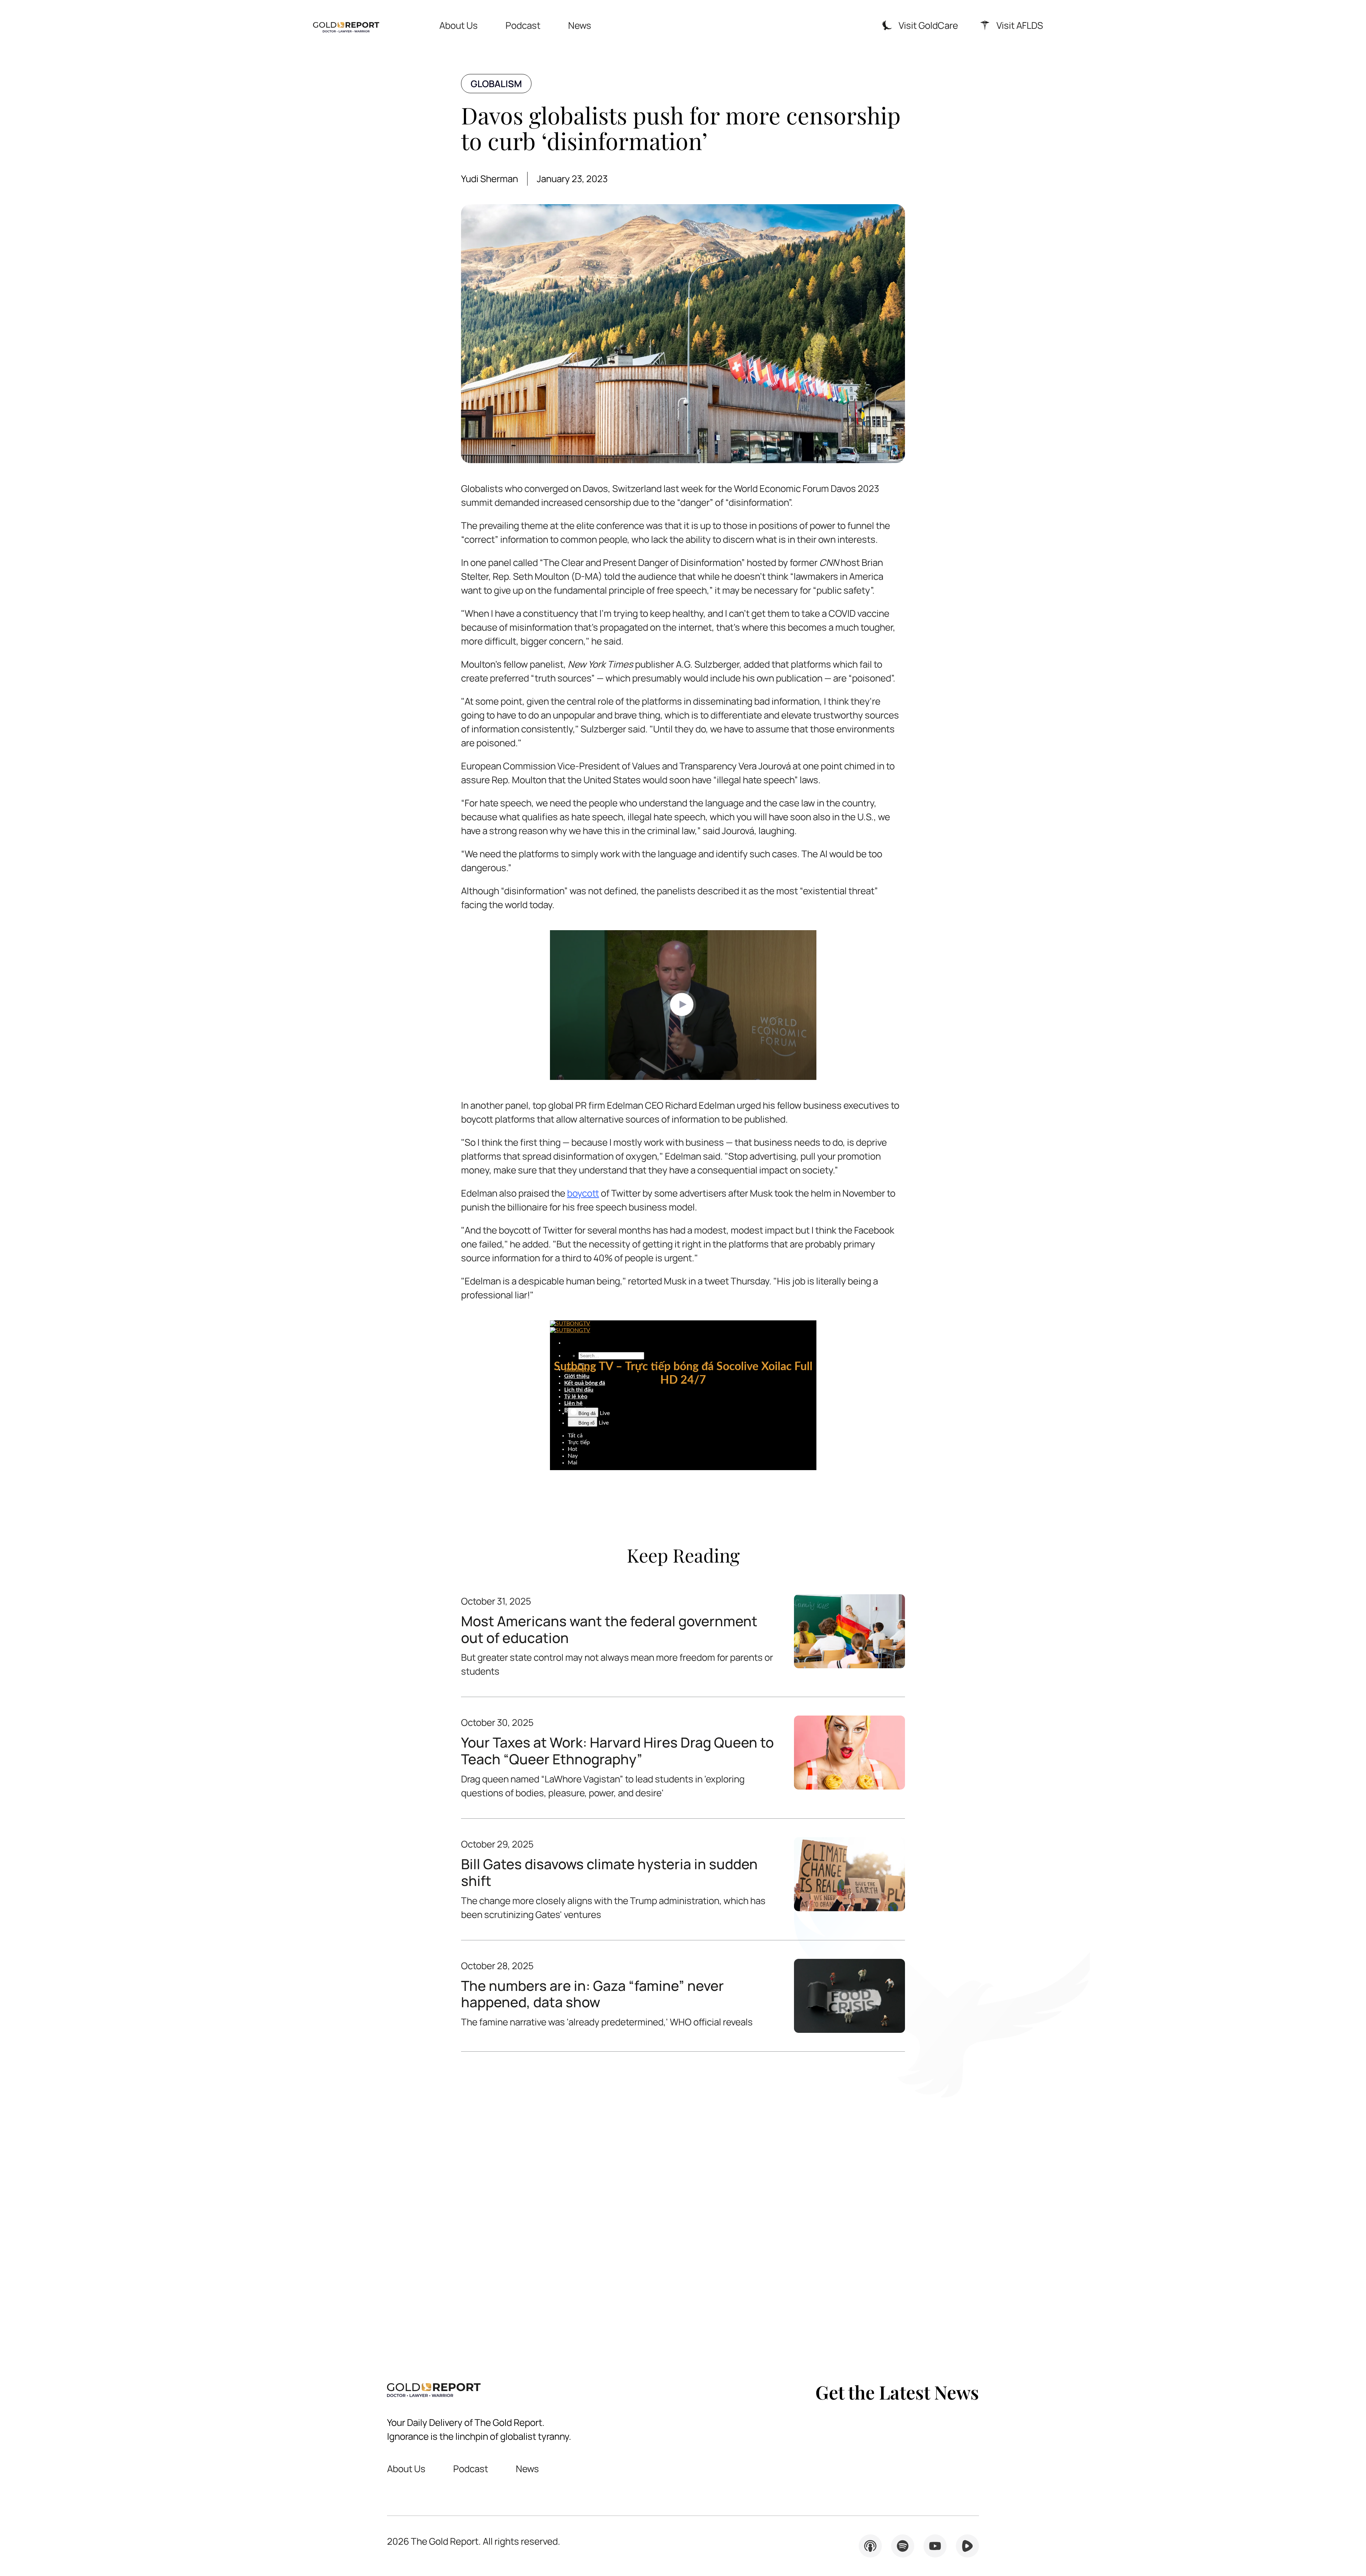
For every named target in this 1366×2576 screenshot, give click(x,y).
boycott (583, 1193)
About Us (459, 25)
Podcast (523, 25)
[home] (346, 25)
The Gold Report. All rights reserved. (474, 2541)
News (580, 25)
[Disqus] (683, 2201)
